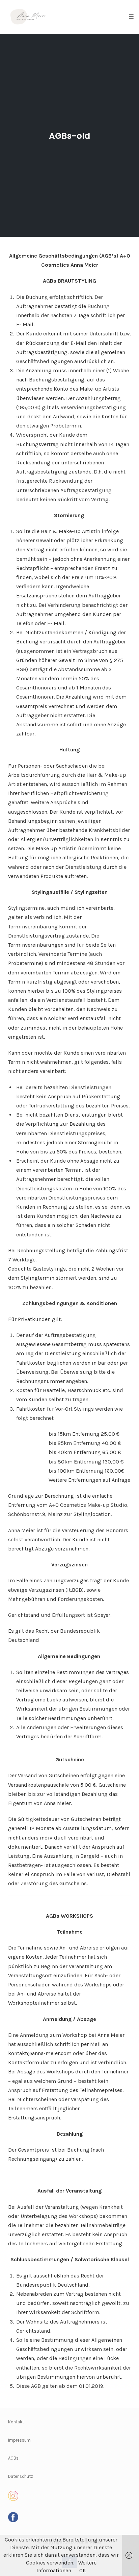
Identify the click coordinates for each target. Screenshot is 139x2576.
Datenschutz (21, 2476)
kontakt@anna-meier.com (40, 2053)
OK (83, 2570)
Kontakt (16, 2422)
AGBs (13, 2458)
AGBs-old (69, 136)
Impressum (19, 2440)
